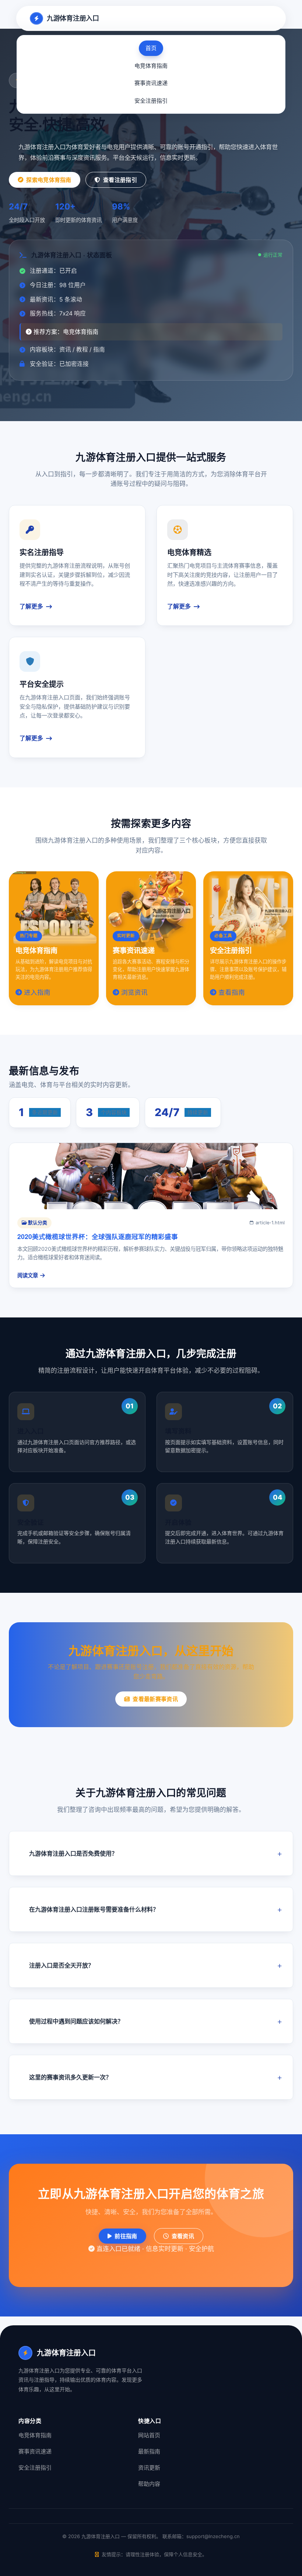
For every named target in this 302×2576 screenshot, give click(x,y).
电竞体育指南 (151, 66)
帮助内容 (149, 2484)
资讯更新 (149, 2468)
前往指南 (126, 2236)
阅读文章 (28, 1275)
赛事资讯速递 (151, 83)
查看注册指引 (120, 180)
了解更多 (31, 606)
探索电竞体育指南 (49, 180)
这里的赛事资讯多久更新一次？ (70, 2077)
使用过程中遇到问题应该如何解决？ (76, 2021)
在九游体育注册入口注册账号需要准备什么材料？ (94, 1909)
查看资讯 (183, 2236)
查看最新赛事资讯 (155, 1699)
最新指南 (149, 2451)
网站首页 (149, 2435)
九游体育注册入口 (73, 18)
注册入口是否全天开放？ (62, 1965)
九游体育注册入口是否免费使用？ (73, 1853)
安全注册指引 (151, 101)
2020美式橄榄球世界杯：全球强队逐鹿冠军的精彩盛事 (98, 1236)
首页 (151, 48)
